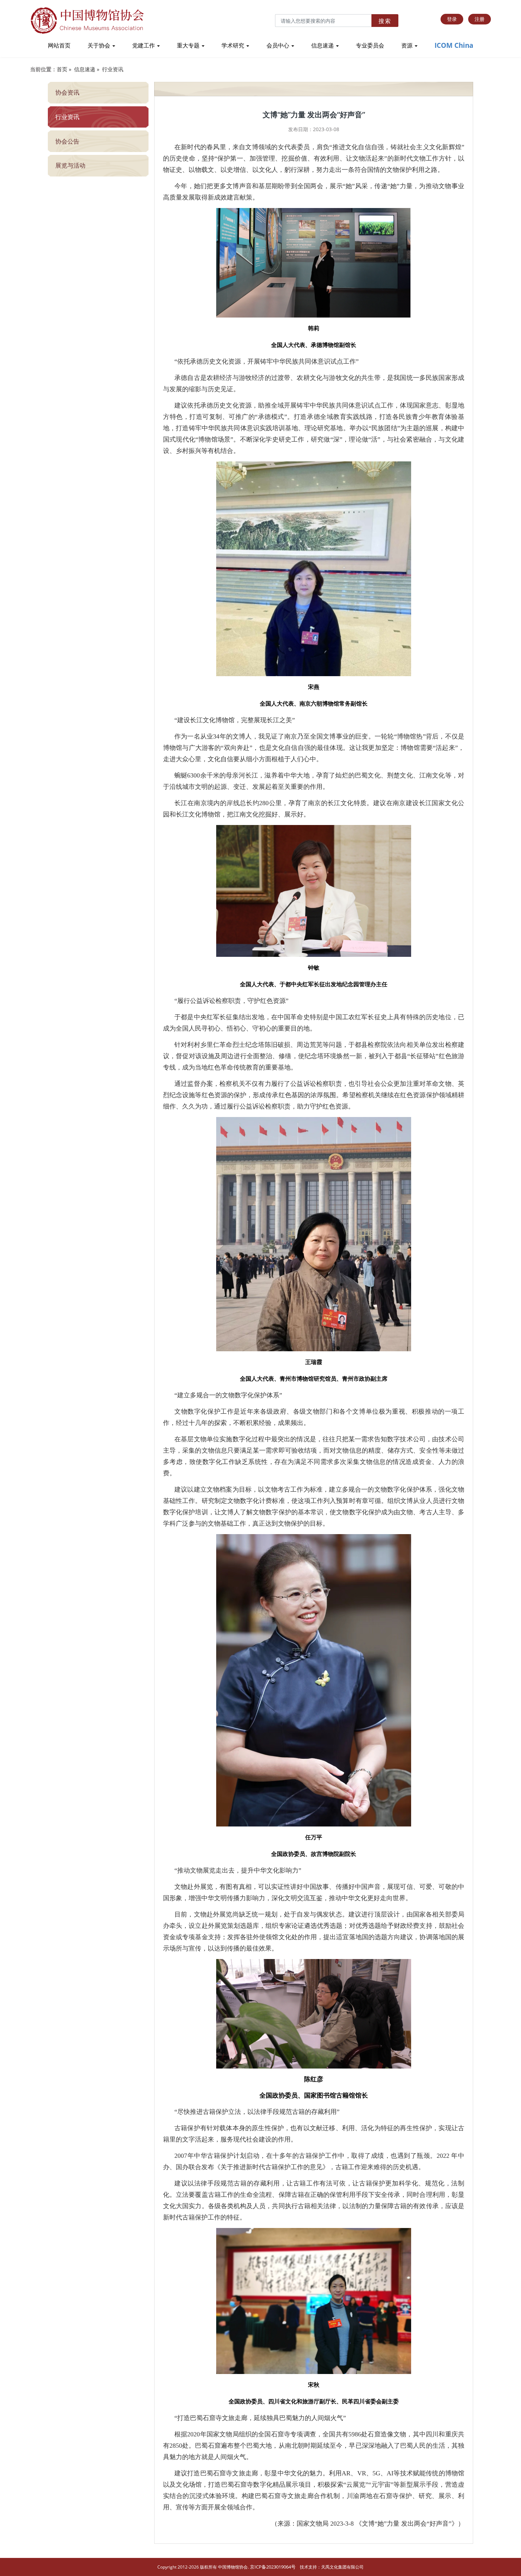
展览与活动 (70, 165)
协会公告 (67, 141)
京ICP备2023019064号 (273, 2567)
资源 (408, 45)
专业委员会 (370, 45)
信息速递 (323, 45)
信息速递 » (87, 69)
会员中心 (279, 45)
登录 (452, 19)
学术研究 (234, 45)
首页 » (64, 69)
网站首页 (59, 45)
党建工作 (144, 45)
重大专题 (189, 45)
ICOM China (454, 45)
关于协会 (100, 45)
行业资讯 (113, 69)
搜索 (385, 21)
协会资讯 (67, 92)
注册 (480, 19)
